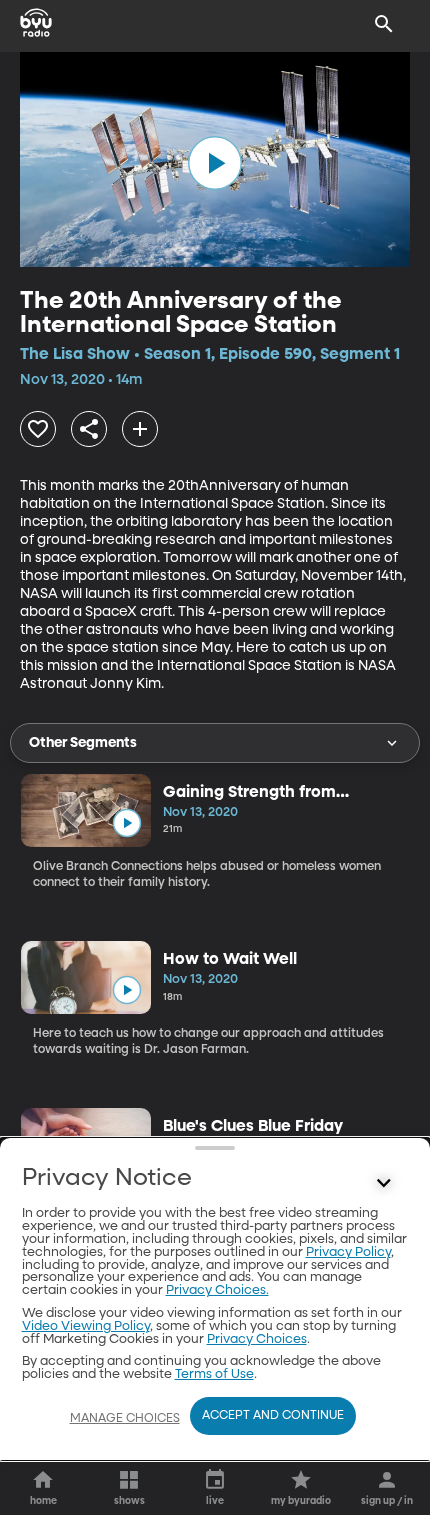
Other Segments (83, 743)
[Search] (384, 24)
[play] (215, 163)
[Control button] (384, 1183)
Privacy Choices (257, 1339)
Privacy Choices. (217, 1290)
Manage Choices (125, 1419)
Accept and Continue (273, 1416)
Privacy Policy (348, 1252)
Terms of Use (214, 1374)
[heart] (38, 429)
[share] (89, 429)
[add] (140, 429)
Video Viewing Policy (86, 1326)
